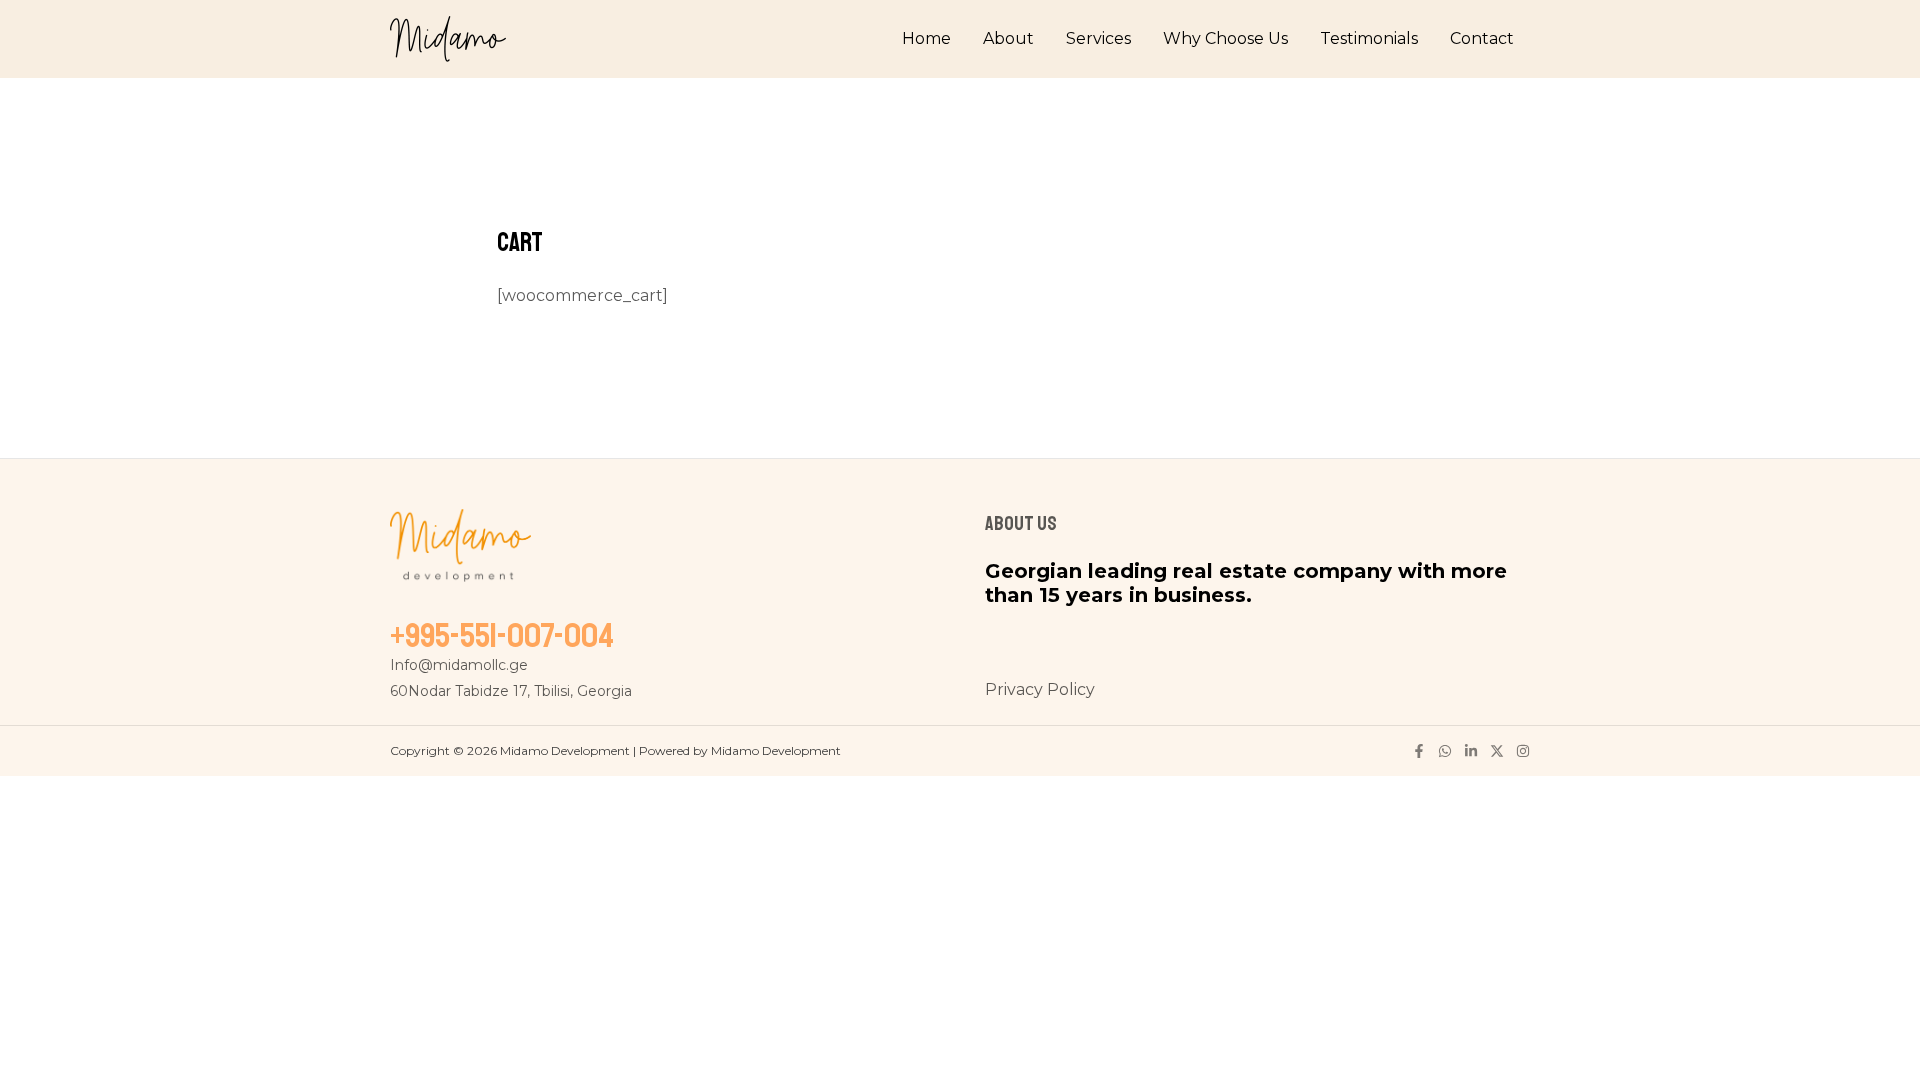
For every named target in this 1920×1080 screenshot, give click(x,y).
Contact (1482, 38)
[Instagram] (1523, 751)
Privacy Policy (1040, 689)
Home (926, 38)
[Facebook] (1419, 751)
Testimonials (1369, 38)
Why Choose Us (1225, 38)
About (1008, 38)
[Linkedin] (1471, 751)
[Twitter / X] (1497, 751)
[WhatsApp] (1445, 751)
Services (1098, 38)
